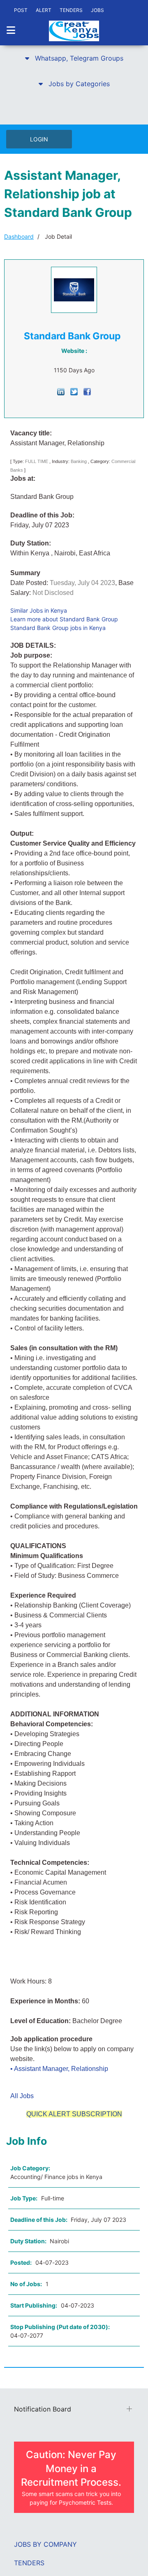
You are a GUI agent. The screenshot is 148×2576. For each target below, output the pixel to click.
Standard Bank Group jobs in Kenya (58, 628)
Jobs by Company (45, 2544)
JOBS (97, 10)
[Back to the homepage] (74, 31)
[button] (74, 58)
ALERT (44, 10)
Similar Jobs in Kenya (39, 610)
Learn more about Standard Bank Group (64, 619)
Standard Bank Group (72, 336)
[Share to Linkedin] (61, 391)
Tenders (29, 2563)
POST (21, 10)
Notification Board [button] (43, 2409)
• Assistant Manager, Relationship (59, 2069)
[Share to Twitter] (74, 391)
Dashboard (19, 236)
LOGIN (39, 139)
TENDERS (71, 10)
